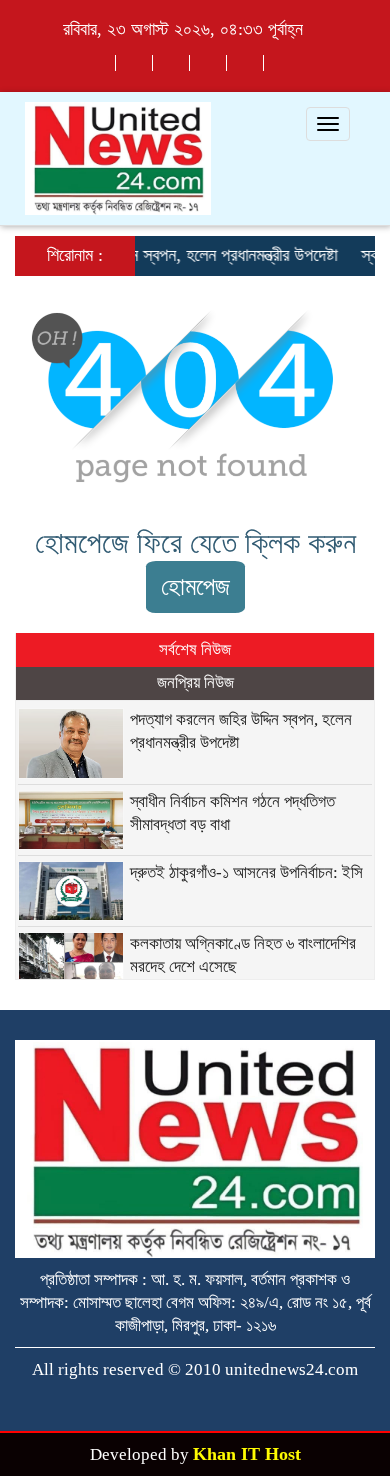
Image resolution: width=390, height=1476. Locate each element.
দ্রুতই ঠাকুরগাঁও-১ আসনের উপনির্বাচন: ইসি (246, 872)
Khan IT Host (247, 1454)
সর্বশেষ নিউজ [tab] (195, 649)
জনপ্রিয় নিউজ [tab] (195, 682)
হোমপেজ (195, 586)
